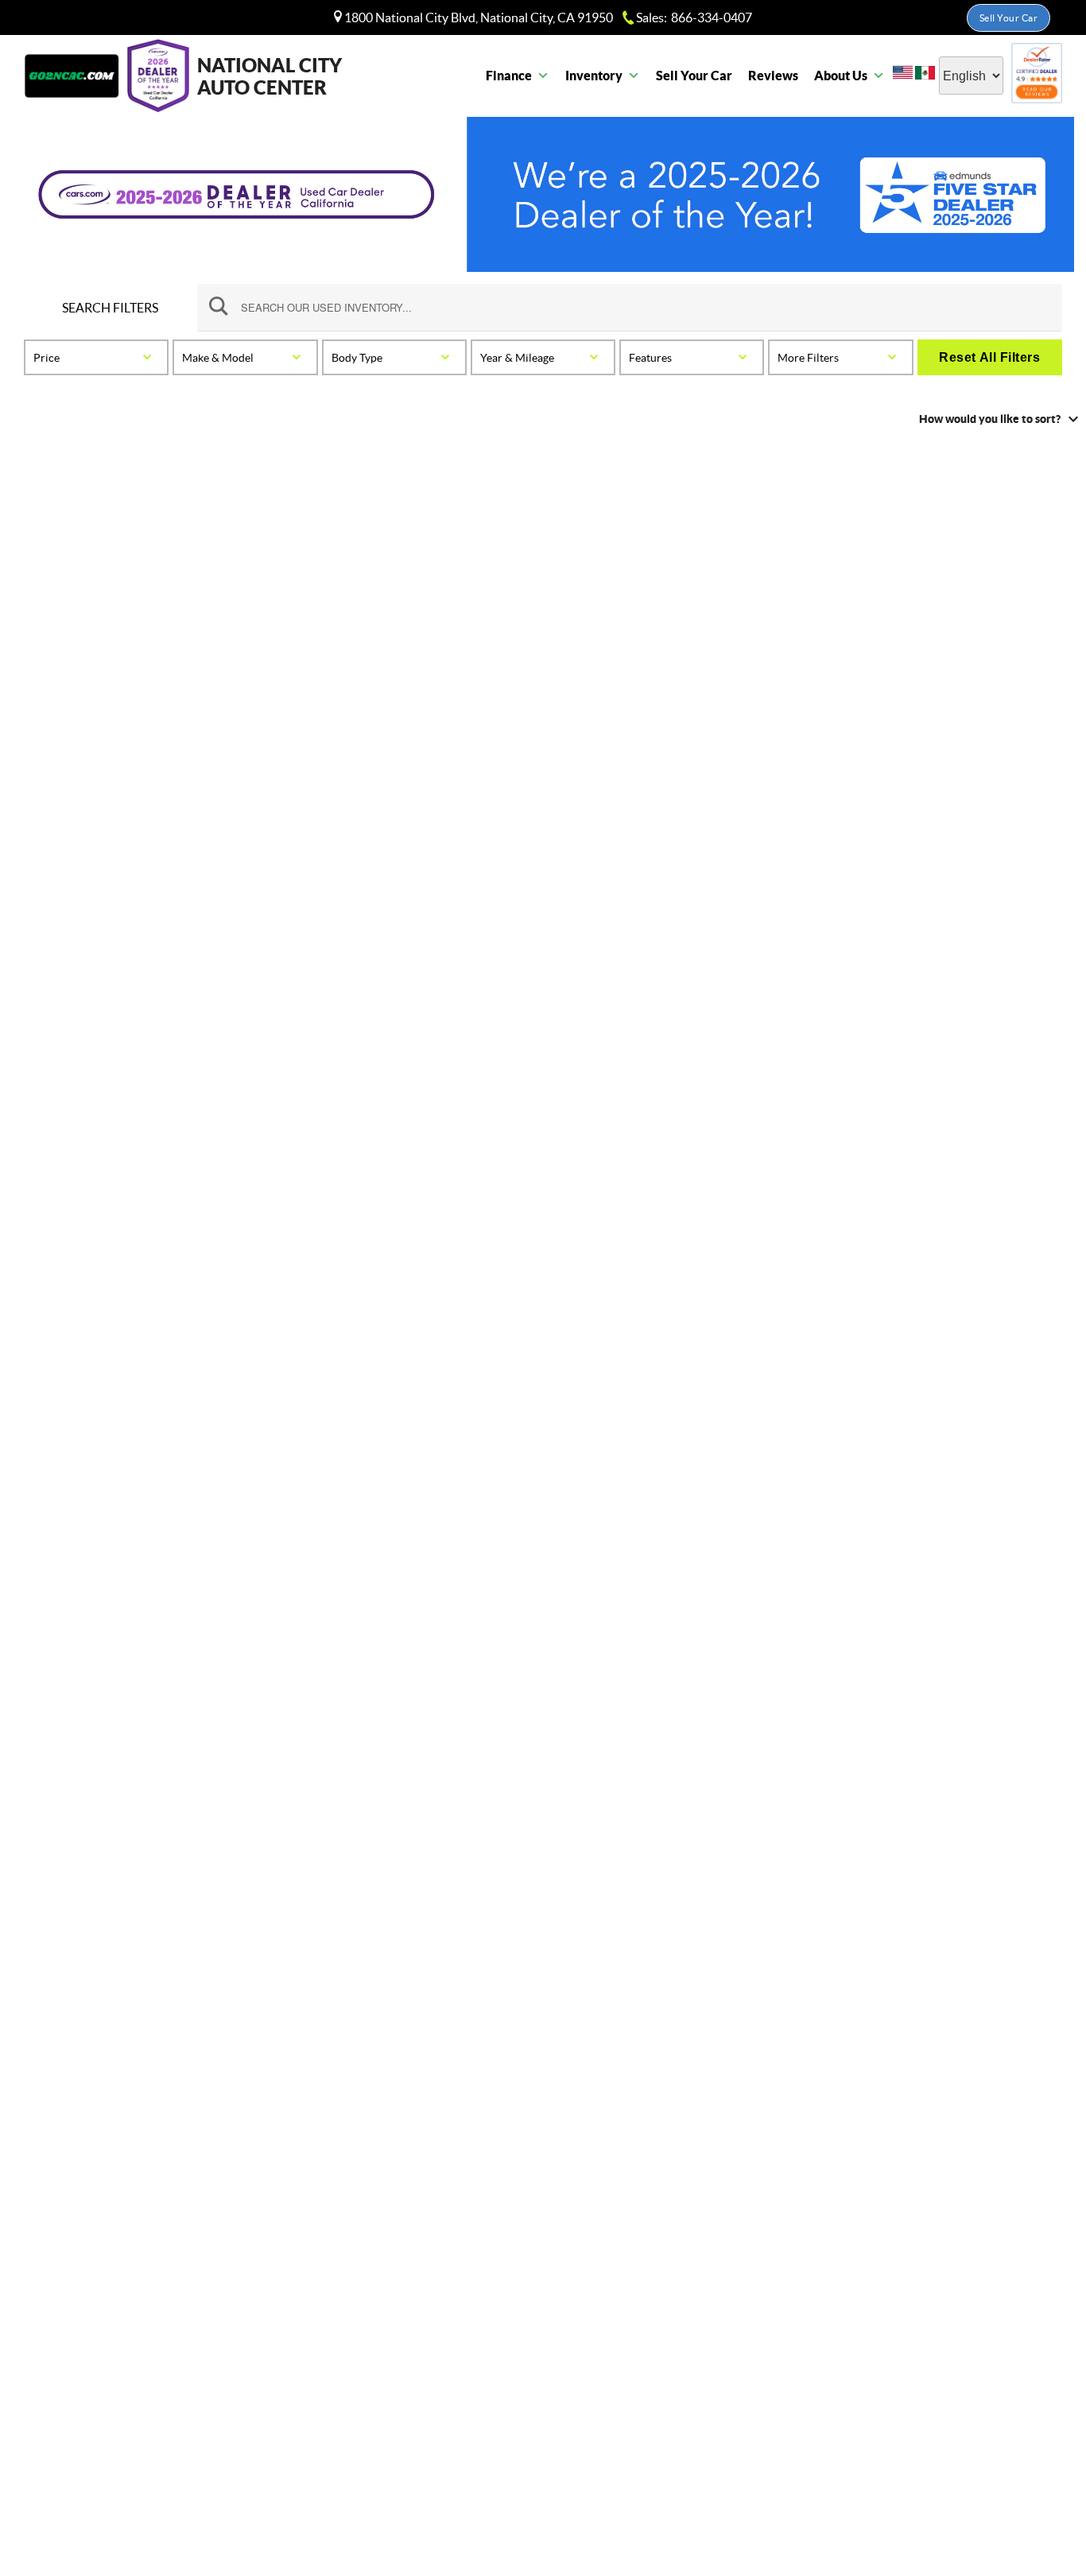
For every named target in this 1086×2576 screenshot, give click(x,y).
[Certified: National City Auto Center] (1037, 76)
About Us (841, 76)
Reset (989, 357)
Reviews (773, 76)
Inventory (594, 76)
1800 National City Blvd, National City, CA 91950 (477, 17)
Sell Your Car (1009, 18)
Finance (509, 76)
